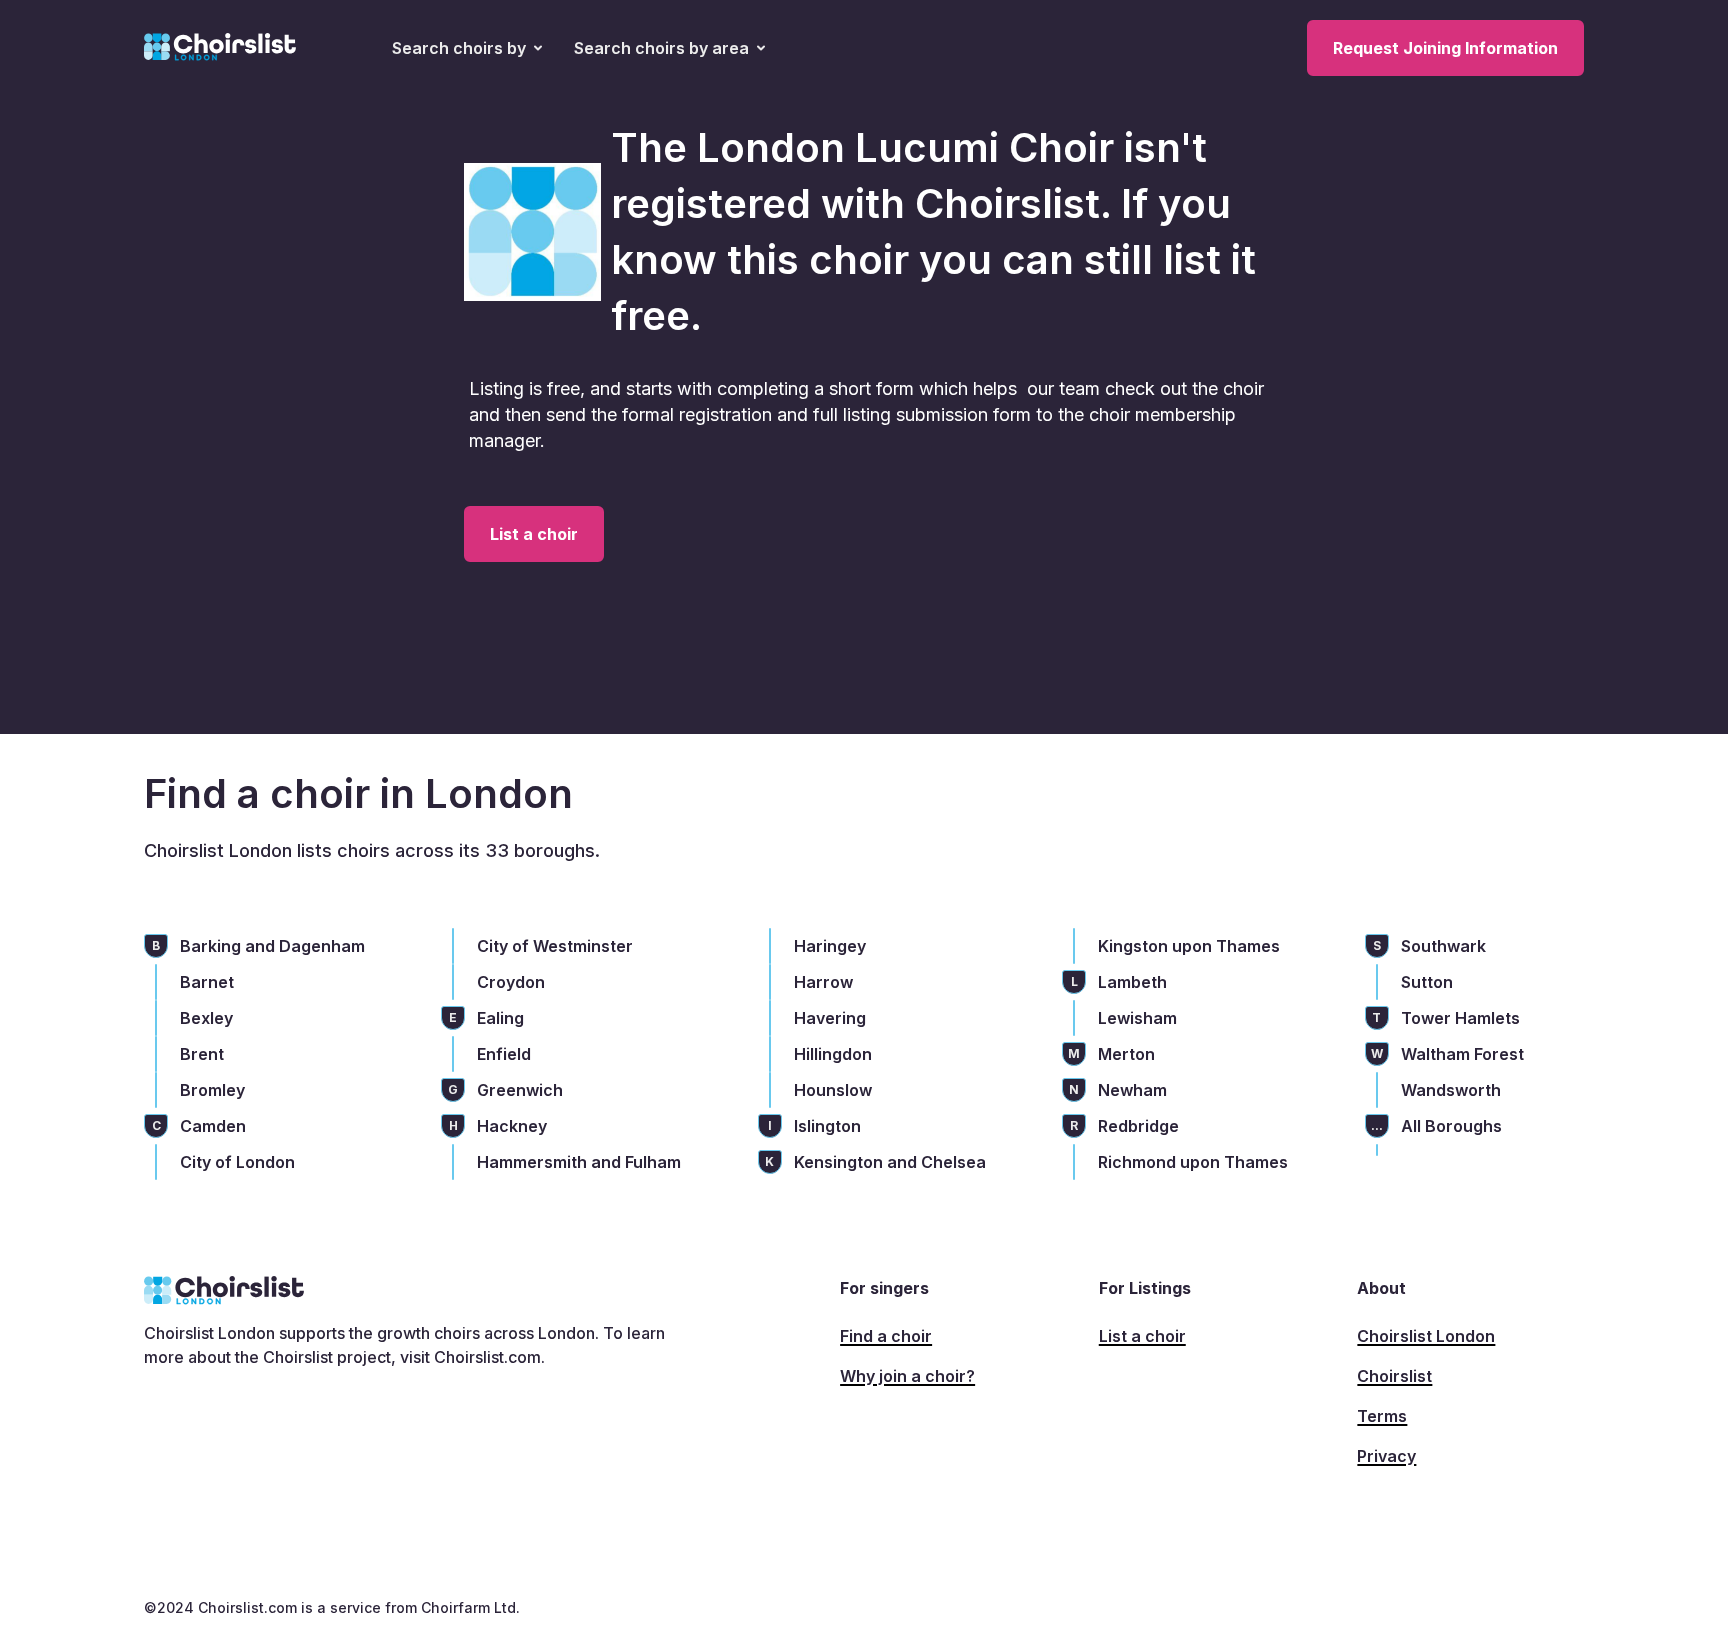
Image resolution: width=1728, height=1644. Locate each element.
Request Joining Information (1445, 48)
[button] (467, 48)
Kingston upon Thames (1189, 946)
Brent (202, 1054)
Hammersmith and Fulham (579, 1162)
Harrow (823, 982)
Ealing (500, 1018)
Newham (1132, 1090)
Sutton (1427, 982)
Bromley (212, 1090)
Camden (213, 1126)
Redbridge (1138, 1126)
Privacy (1386, 1456)
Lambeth (1132, 982)
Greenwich (520, 1090)
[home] (220, 48)
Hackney (512, 1126)
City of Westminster (555, 946)
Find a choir (886, 1336)
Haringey (830, 946)
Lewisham (1137, 1018)
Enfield (504, 1054)
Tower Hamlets (1460, 1018)
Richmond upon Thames (1193, 1162)
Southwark (1443, 946)
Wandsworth (1451, 1090)
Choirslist (1394, 1376)
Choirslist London (1426, 1336)
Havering (830, 1018)
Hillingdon (833, 1054)
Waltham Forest (1462, 1054)
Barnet (207, 982)
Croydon (511, 982)
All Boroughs (1451, 1126)
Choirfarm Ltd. (468, 1607)
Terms (1382, 1416)
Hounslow (833, 1090)
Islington (827, 1126)
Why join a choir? (907, 1376)
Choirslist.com (487, 1357)
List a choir (534, 534)
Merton (1126, 1054)
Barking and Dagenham (272, 946)
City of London (237, 1162)
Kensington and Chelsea (890, 1162)
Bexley (206, 1018)
